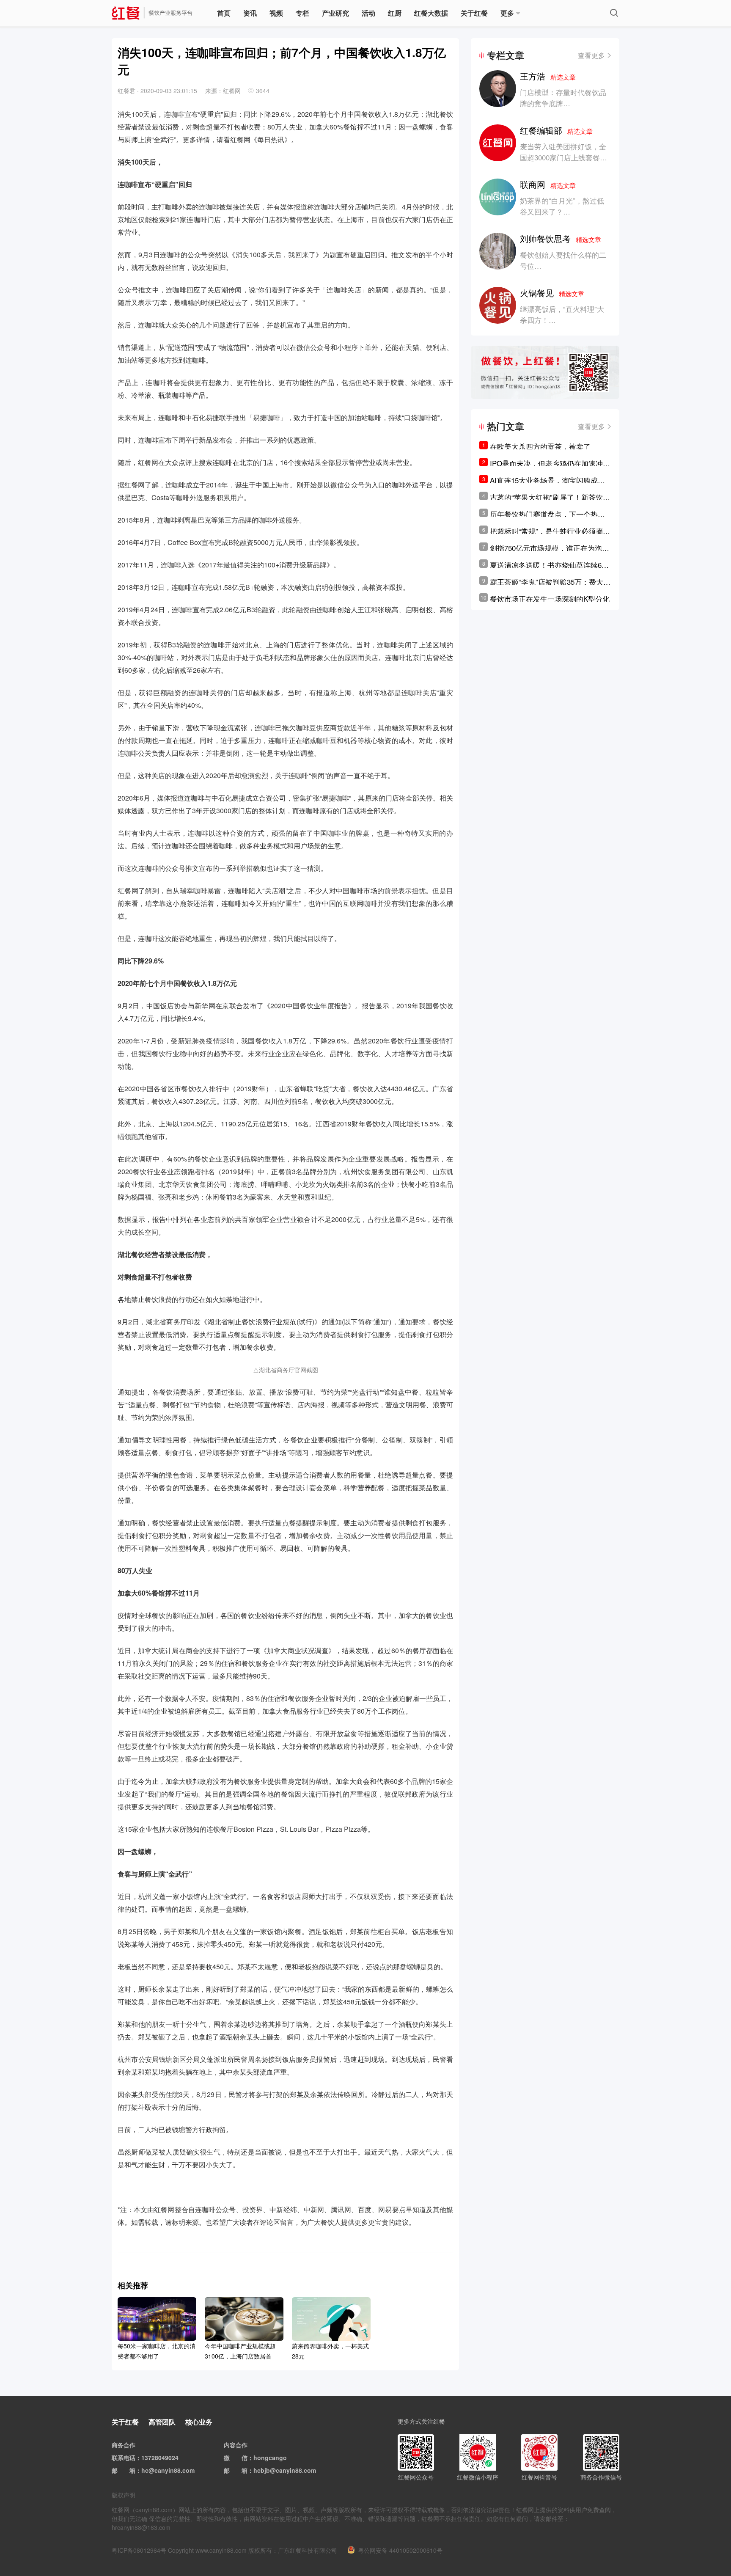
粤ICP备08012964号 (139, 2550)
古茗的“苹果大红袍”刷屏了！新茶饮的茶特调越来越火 (550, 497)
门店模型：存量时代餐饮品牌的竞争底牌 (563, 98)
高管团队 (162, 2422)
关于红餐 (474, 13)
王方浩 (548, 76)
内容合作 (236, 2445)
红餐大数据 (431, 13)
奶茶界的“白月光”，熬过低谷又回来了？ (562, 206)
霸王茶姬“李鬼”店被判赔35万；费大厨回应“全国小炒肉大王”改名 (550, 582)
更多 (507, 13)
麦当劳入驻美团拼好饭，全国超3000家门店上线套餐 (563, 152)
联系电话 (124, 2458)
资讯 (250, 13)
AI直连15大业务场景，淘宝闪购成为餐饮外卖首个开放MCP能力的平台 (547, 480)
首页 (224, 13)
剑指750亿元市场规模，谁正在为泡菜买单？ (550, 548)
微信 (242, 2458)
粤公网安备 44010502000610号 (400, 2550)
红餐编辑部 (556, 130)
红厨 (395, 13)
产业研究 (335, 13)
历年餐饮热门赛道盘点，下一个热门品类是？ (547, 514)
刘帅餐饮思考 (561, 238)
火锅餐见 (552, 293)
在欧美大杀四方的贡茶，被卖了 (540, 446)
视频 (276, 13)
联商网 (548, 184)
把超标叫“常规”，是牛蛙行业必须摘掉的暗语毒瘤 (550, 531)
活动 (368, 13)
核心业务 (199, 2422)
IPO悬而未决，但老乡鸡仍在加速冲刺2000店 (550, 463)
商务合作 (124, 2445)
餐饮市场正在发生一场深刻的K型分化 (550, 599)
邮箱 (129, 2470)
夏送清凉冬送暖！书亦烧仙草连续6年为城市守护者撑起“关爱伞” (549, 565)
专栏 (302, 13)
